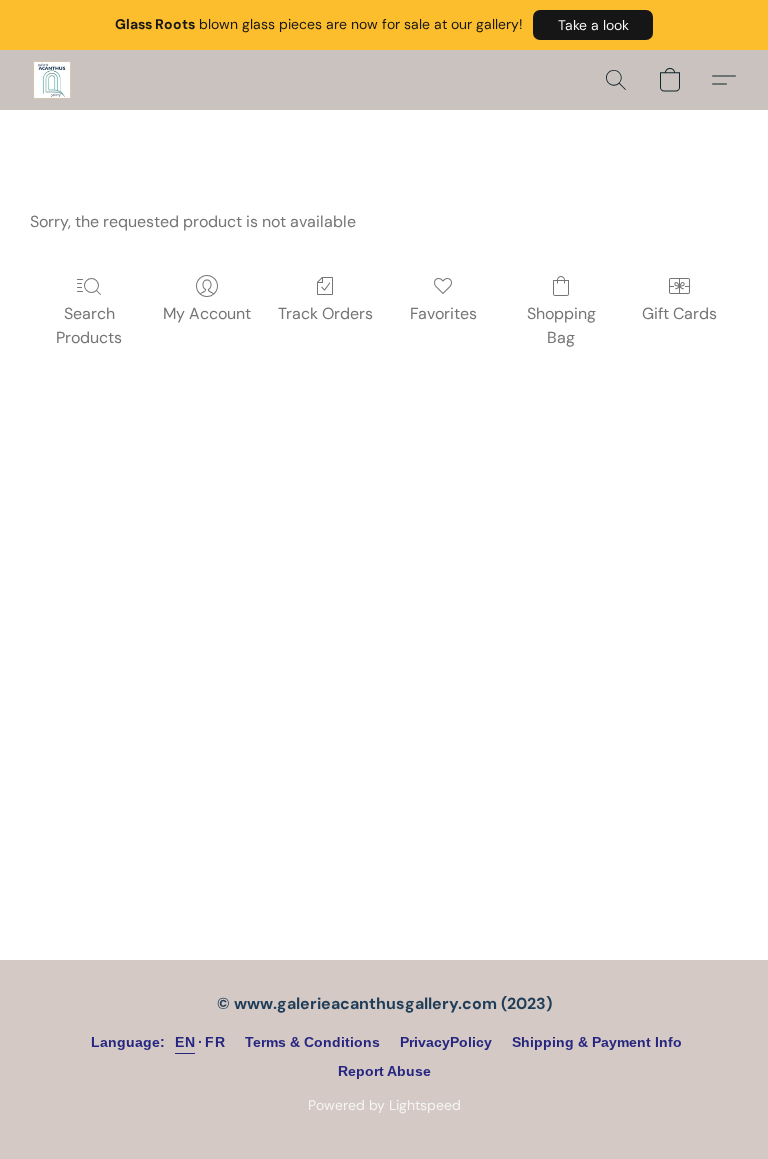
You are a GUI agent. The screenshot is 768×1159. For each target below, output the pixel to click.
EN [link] (185, 1042)
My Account (207, 313)
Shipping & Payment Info (597, 1042)
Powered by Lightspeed (384, 1105)
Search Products (89, 325)
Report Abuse (384, 1071)
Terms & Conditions (312, 1042)
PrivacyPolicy (446, 1042)
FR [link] (215, 1042)
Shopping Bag (561, 325)
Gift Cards (679, 313)
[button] (593, 25)
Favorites (443, 313)
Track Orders (325, 313)
